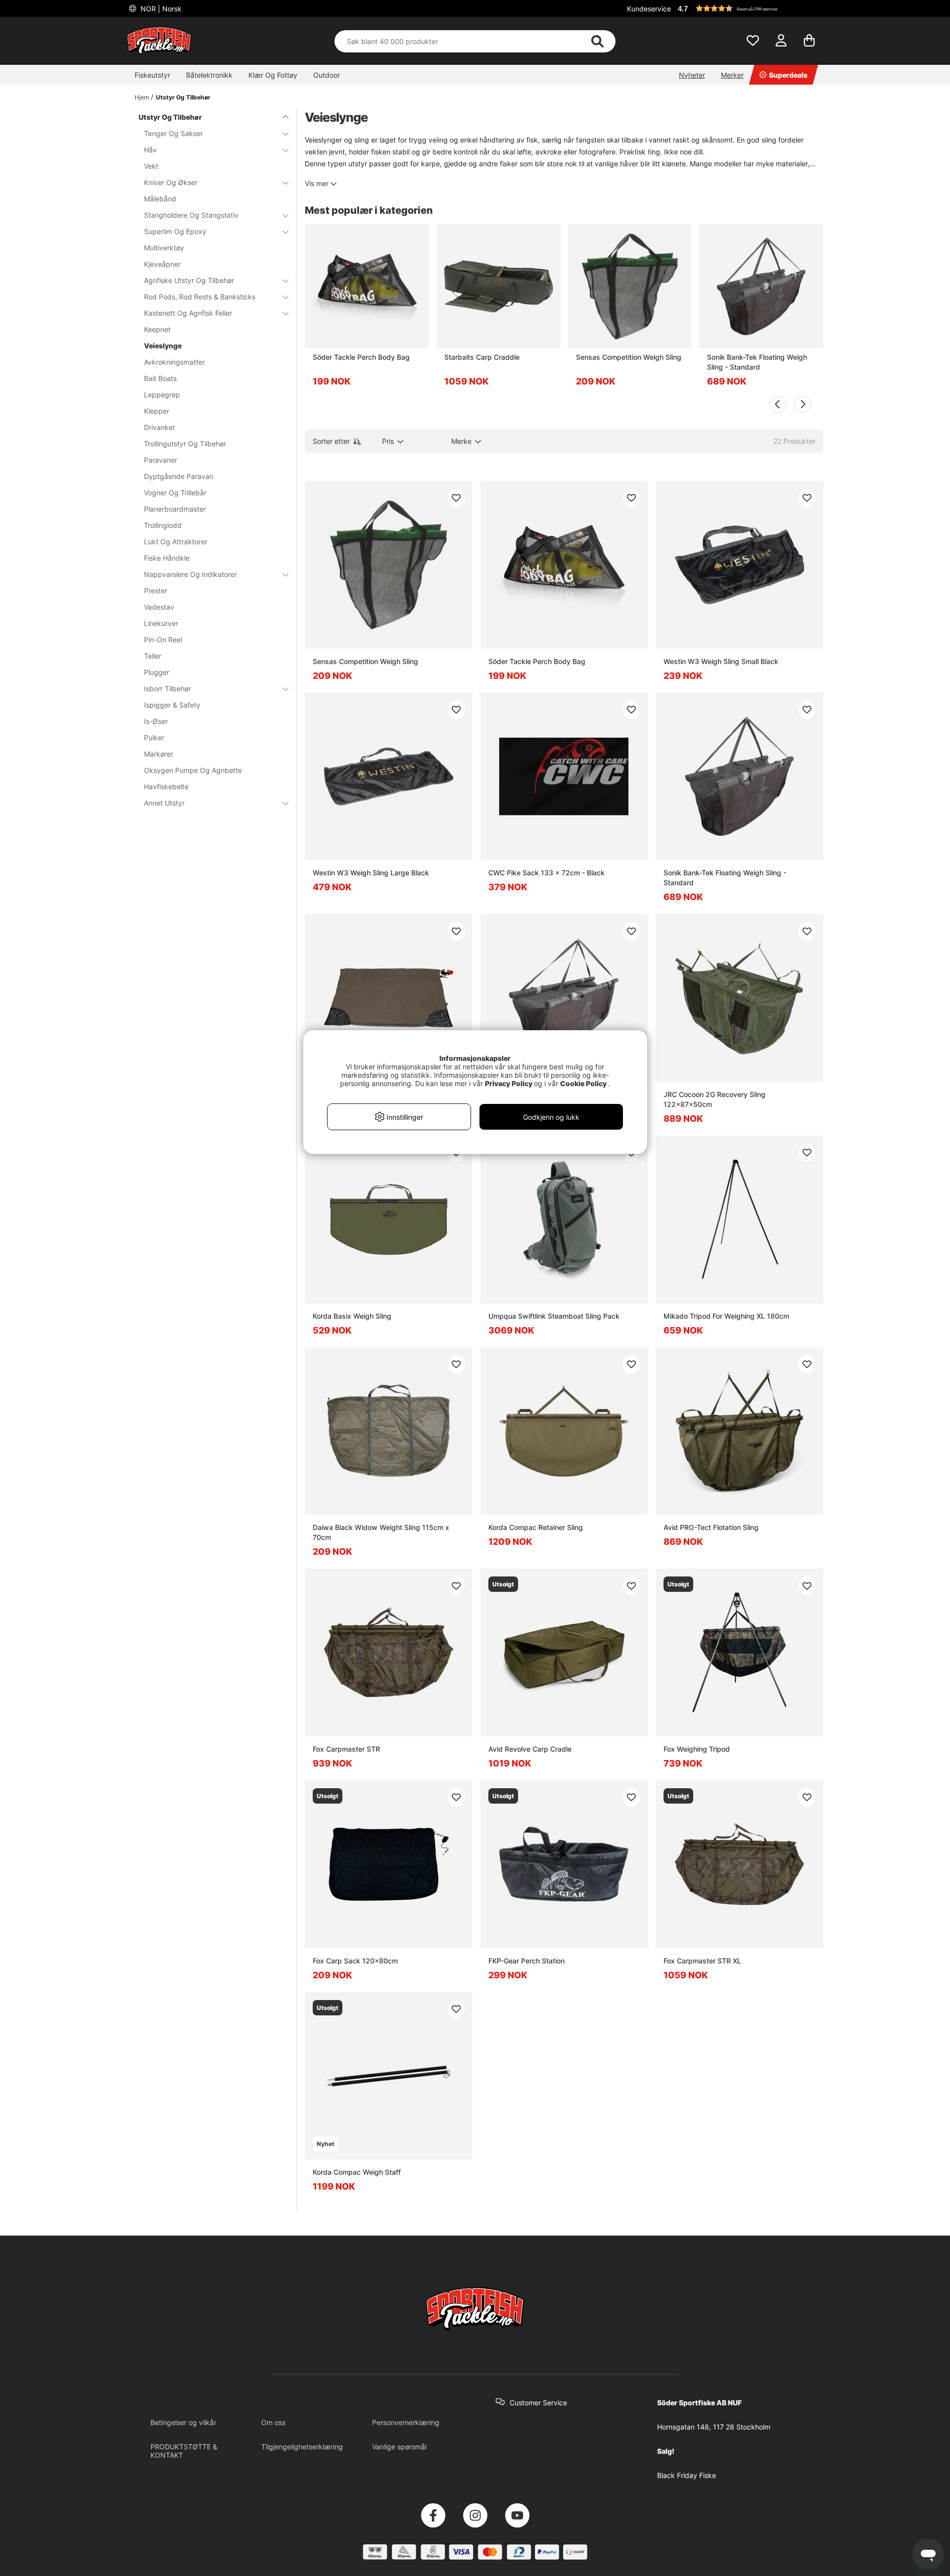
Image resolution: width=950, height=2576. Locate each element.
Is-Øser (156, 721)
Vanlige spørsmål (399, 2447)
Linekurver (161, 623)
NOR (160, 9)
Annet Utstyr (164, 803)
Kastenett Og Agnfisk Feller (188, 313)
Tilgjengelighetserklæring (302, 2447)
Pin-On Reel (163, 640)
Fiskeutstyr (152, 75)
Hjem (142, 97)
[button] (749, 8)
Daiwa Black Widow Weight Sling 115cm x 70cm (381, 1532)
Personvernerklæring (406, 2422)
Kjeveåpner (162, 264)
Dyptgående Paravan (179, 476)
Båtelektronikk (209, 75)
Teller (153, 656)
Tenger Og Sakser (173, 133)
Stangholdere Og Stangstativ (191, 215)
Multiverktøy (164, 248)
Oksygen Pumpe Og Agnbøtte (193, 770)
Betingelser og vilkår (183, 2422)
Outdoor (327, 75)
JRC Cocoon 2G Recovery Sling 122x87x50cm (714, 1099)
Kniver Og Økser (171, 182)
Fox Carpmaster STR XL (702, 1961)
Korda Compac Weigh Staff (357, 2172)
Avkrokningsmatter (174, 362)
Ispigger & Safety (172, 705)
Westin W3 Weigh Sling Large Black (371, 873)
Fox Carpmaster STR (346, 1749)
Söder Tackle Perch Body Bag (361, 357)
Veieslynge (163, 346)
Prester (156, 591)
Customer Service (538, 2403)
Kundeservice (649, 9)
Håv (150, 150)
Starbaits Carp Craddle (482, 357)
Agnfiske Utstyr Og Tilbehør (189, 280)
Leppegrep (162, 395)
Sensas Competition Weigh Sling (629, 357)
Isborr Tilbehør (167, 689)
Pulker (154, 738)
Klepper (157, 411)
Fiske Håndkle (167, 558)
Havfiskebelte (166, 787)
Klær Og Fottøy (273, 75)
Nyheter (692, 75)
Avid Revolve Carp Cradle (530, 1749)
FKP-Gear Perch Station (526, 1961)
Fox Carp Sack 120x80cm (355, 1961)
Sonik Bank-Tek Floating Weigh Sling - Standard (757, 362)
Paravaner (161, 460)
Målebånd (160, 199)
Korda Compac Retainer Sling (536, 1527)
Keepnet (157, 329)
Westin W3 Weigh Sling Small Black (721, 661)
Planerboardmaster (175, 509)
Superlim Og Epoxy (175, 231)
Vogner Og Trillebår (175, 493)
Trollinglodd (163, 525)
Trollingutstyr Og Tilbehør (185, 444)
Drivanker (160, 427)
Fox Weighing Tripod (697, 1749)
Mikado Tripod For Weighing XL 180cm (726, 1316)
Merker (732, 75)
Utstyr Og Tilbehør (183, 97)
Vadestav (159, 607)
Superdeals (788, 75)
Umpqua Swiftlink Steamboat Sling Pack (554, 1316)
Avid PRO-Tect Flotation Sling (711, 1527)
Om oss (273, 2422)
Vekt (151, 166)
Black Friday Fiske (687, 2475)
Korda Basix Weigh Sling (352, 1316)
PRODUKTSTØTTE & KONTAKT (184, 2451)
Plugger (157, 672)
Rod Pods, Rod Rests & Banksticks (200, 297)
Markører (159, 754)
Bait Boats (160, 378)
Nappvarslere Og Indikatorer (190, 574)
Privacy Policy (509, 1083)
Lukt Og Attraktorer (176, 542)
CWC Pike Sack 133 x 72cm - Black (546, 873)
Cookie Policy (583, 1083)
